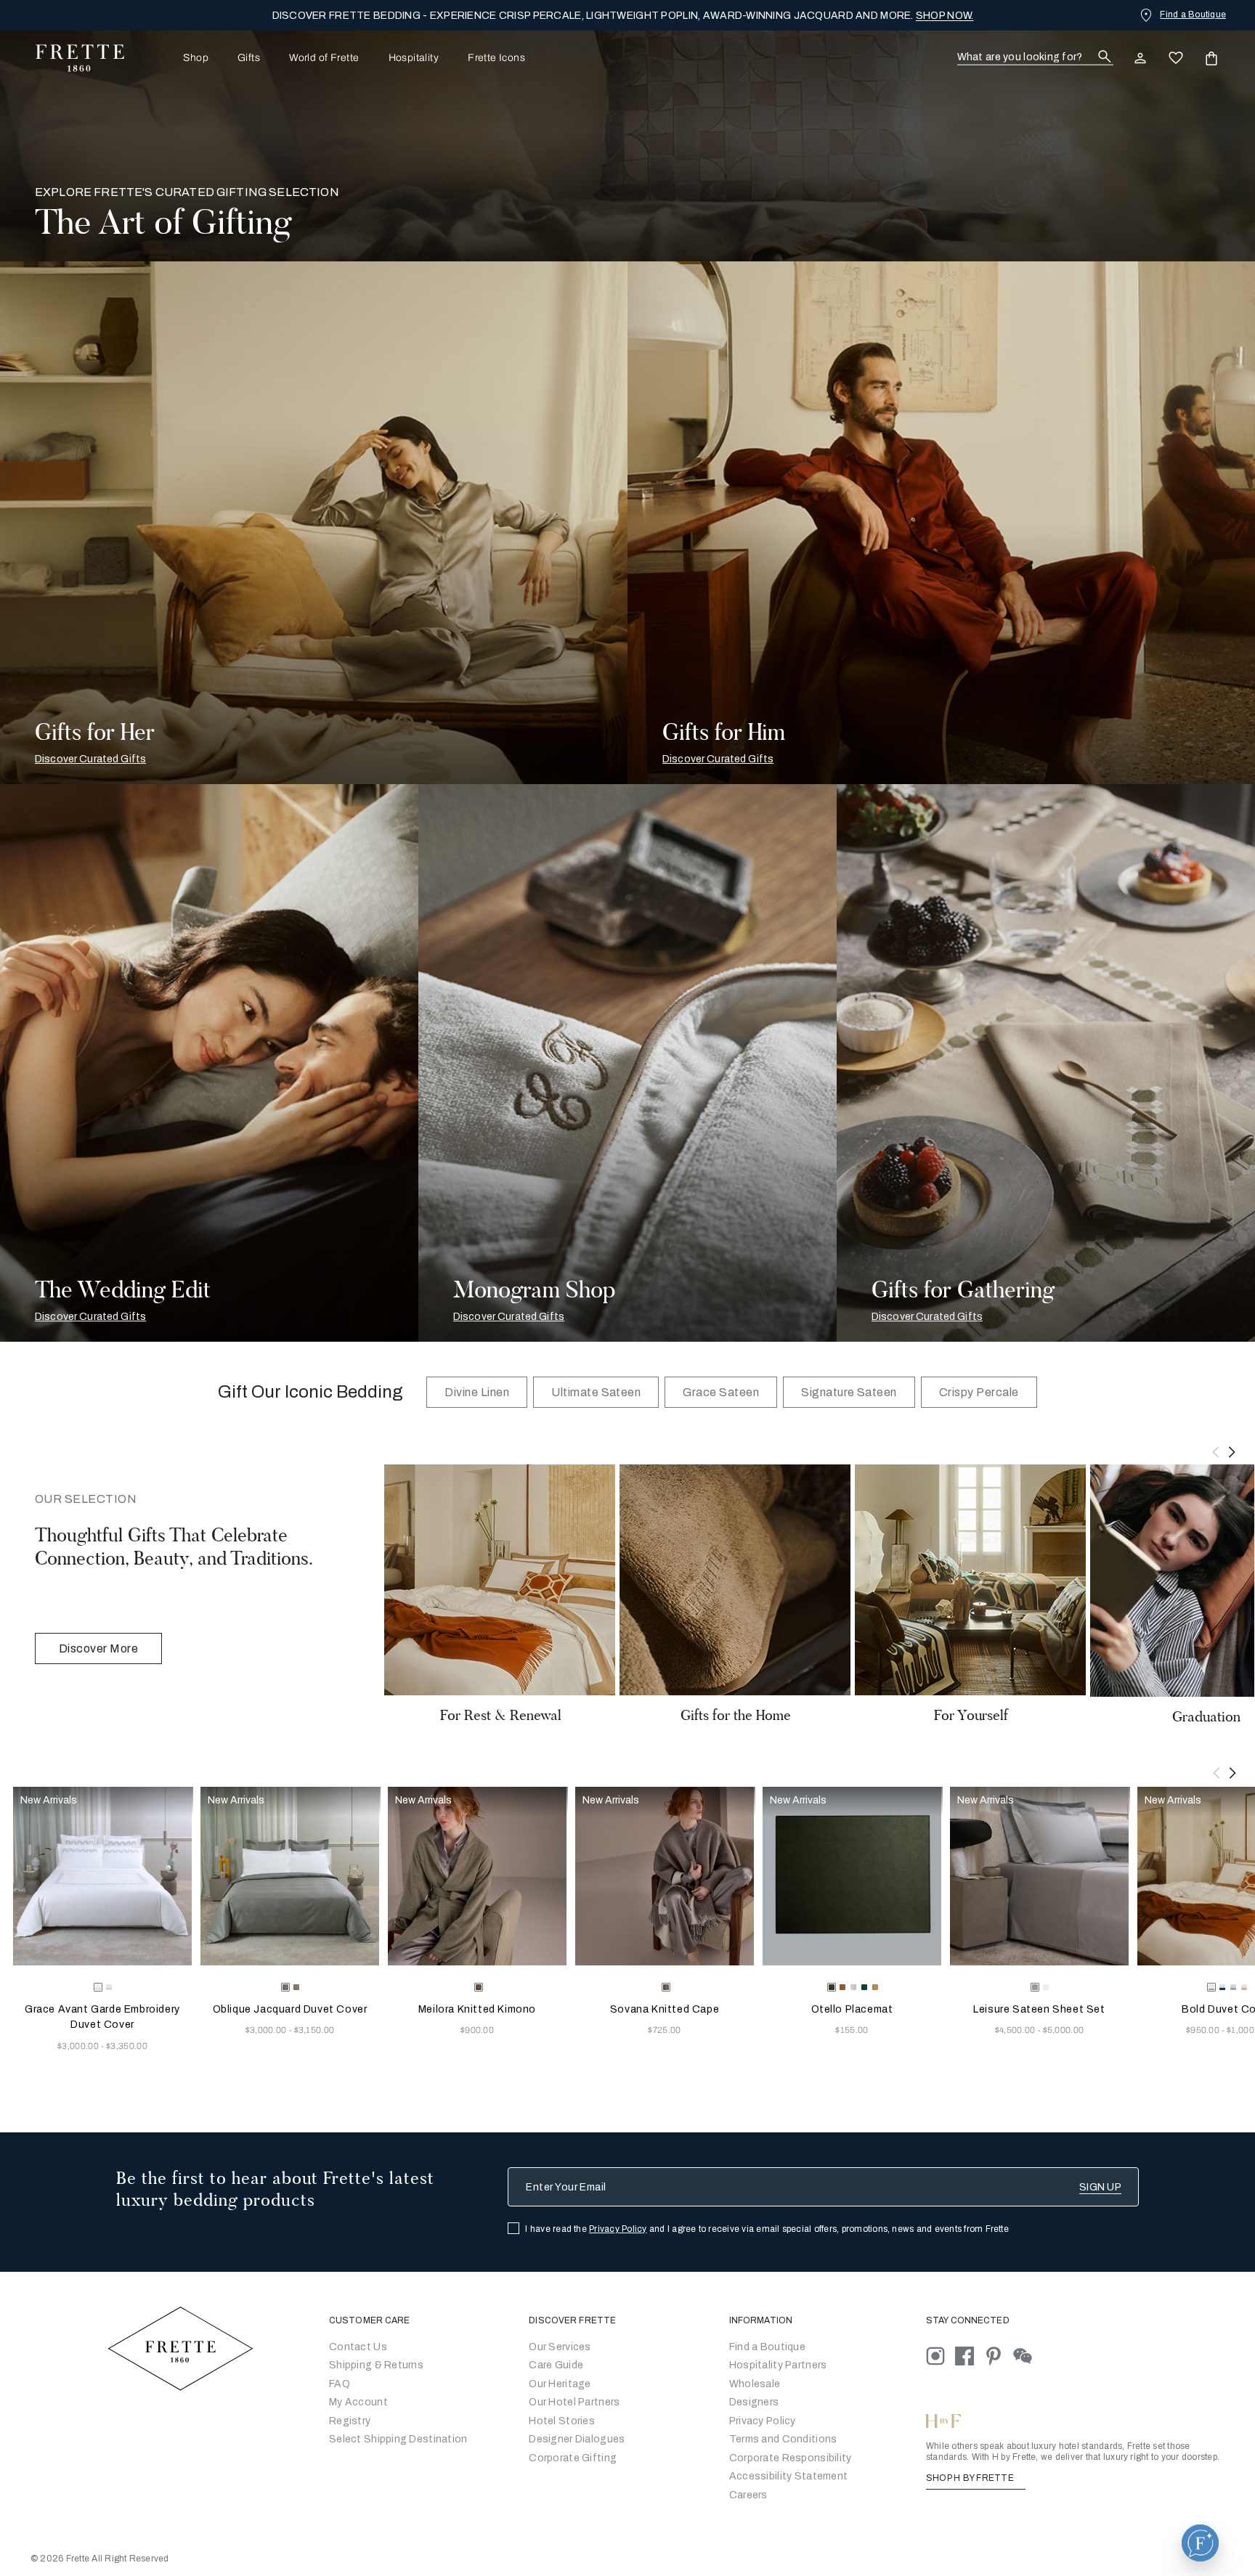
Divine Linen (477, 1392)
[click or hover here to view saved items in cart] (1211, 58)
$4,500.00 (1016, 2030)
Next (1232, 1452)
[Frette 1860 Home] (73, 58)
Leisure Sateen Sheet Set (1039, 2009)
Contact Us (358, 2347)
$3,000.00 (79, 2046)
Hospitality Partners (778, 2365)
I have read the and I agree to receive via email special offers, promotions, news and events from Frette (767, 2229)
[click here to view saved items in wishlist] (1176, 58)
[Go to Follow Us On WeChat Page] (1027, 2355)
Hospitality (414, 58)
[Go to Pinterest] (999, 2355)
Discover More (98, 1648)
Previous (1216, 1452)
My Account (358, 2402)
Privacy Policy (618, 2229)
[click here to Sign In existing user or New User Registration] (1140, 58)
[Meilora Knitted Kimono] (477, 1876)
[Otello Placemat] (852, 1876)
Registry (350, 2421)
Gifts (249, 58)
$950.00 (1204, 2030)
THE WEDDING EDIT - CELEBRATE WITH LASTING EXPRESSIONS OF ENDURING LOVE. (623, 16)
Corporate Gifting (573, 2458)
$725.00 (664, 2030)
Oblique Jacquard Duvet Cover (290, 2009)
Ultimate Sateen (596, 1392)
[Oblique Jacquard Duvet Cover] (290, 1876)
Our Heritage (560, 2384)
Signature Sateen (849, 1392)
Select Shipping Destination (398, 2439)
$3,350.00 (127, 2046)
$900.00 (477, 2030)
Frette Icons (496, 58)
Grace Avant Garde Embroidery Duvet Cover (102, 2017)
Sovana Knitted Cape (665, 2009)
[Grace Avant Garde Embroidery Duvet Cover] (102, 1876)
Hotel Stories (562, 2421)
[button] (1200, 2543)
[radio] (109, 1987)
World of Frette (324, 58)
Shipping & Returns (376, 2365)
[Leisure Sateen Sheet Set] (1039, 1876)
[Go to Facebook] (970, 2355)
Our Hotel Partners (574, 2402)
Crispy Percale (979, 1392)
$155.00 (852, 2030)
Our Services (560, 2347)
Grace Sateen (721, 1392)
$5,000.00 (1064, 2030)
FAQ (340, 2384)
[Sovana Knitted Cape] (665, 1876)
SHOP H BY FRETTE (971, 2478)
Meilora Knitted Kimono (477, 2009)
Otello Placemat (852, 2009)
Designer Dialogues (577, 2439)
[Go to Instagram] (941, 2355)
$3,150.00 (314, 2030)
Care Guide (556, 2365)
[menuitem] (176, 58)
